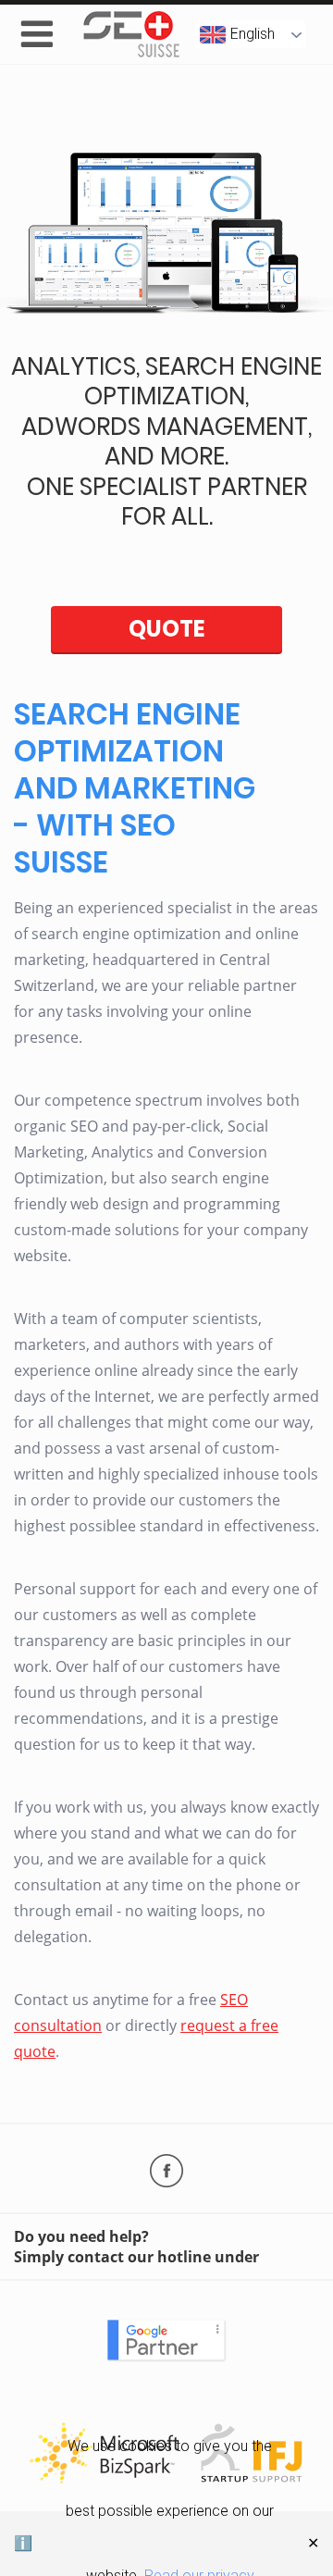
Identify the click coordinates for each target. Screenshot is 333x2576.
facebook (166, 2171)
